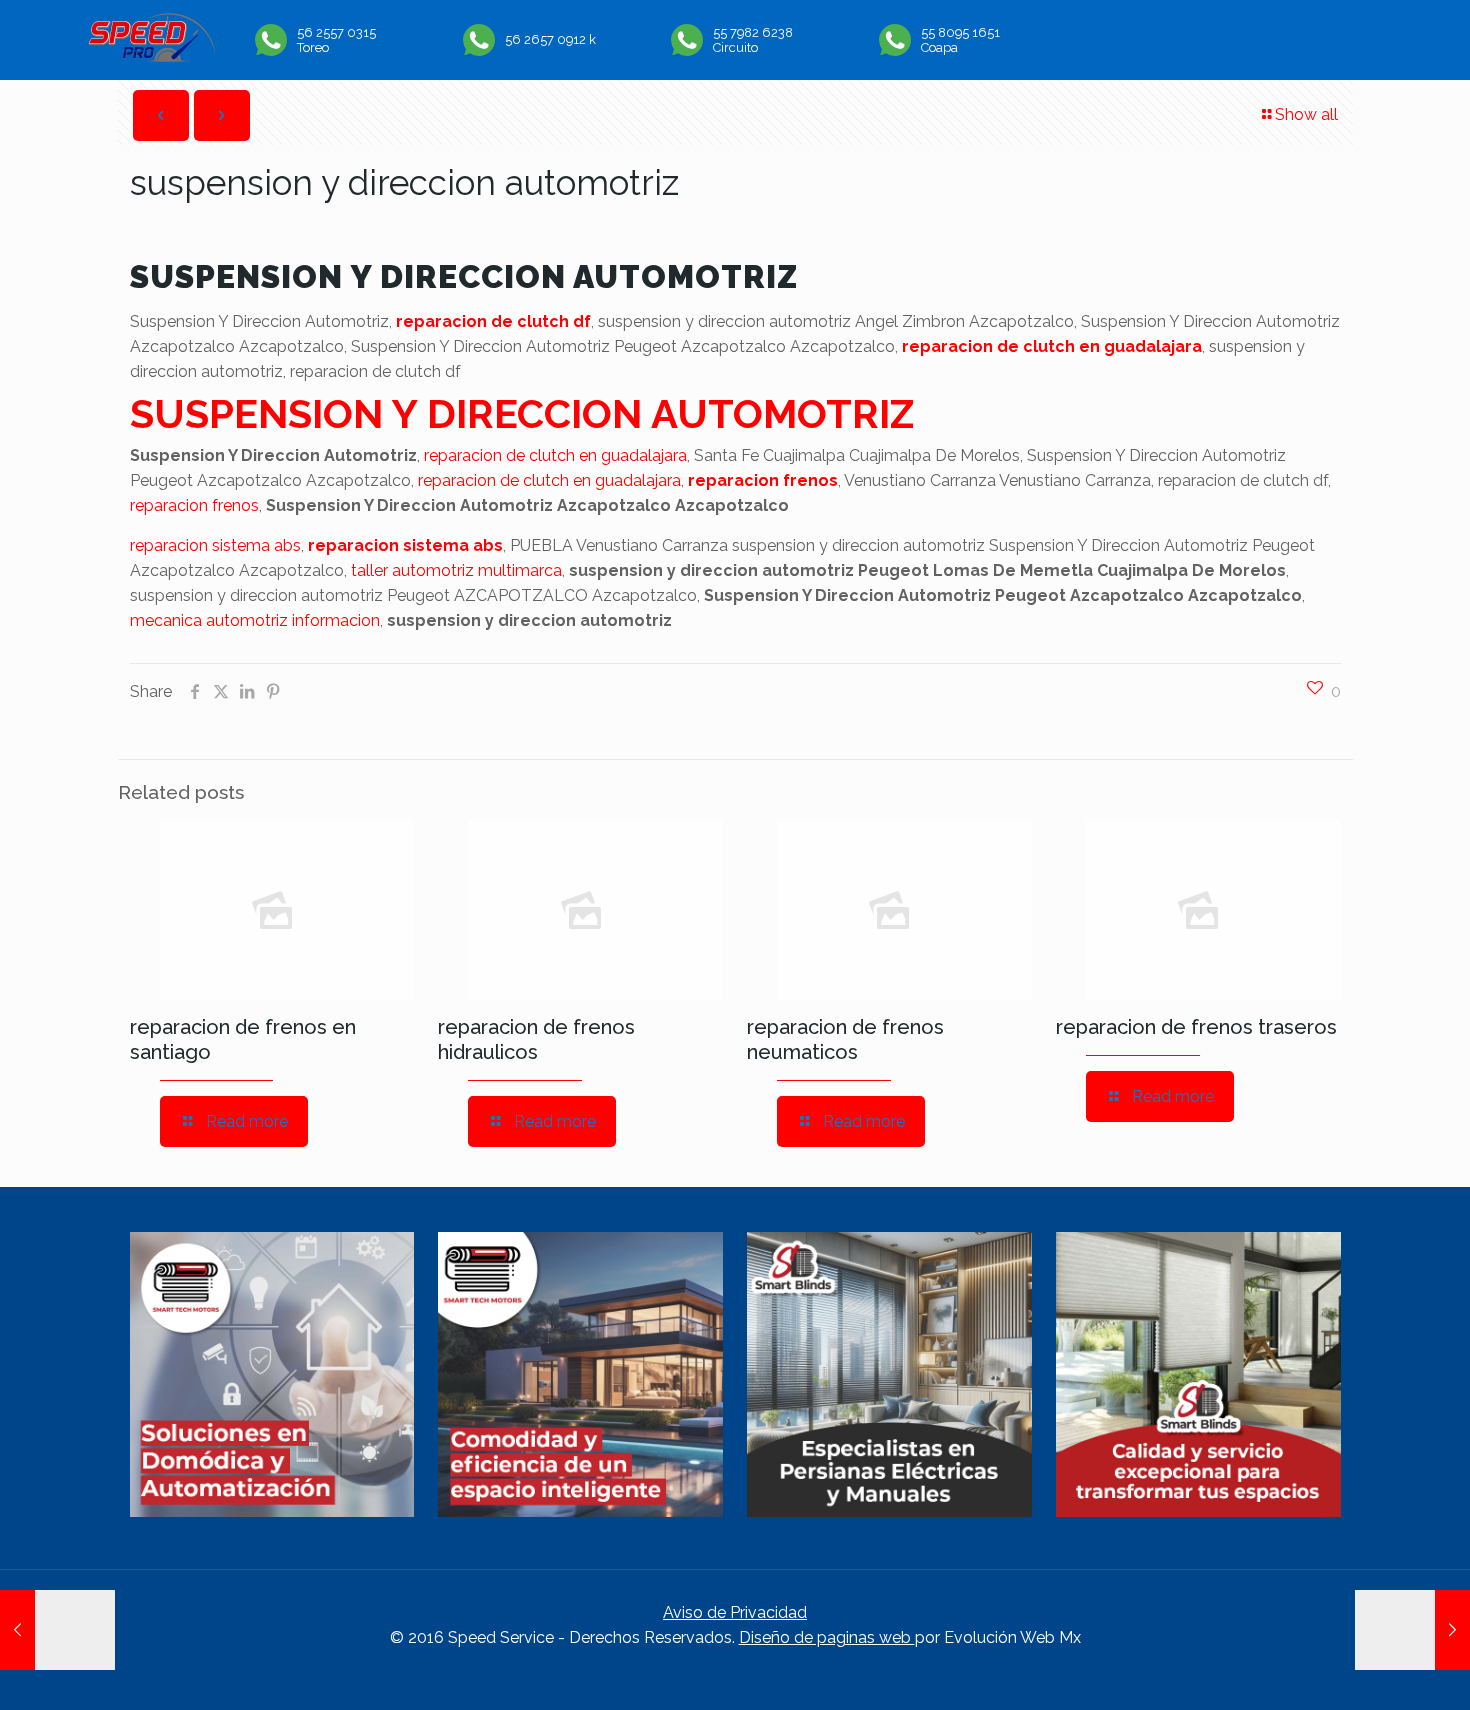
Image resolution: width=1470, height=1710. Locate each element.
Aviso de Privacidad (735, 1612)
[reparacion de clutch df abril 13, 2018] (1412, 1630)
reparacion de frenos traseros (1196, 1027)
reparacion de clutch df (493, 321)
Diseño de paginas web (827, 1637)
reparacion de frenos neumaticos (845, 1039)
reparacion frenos (763, 480)
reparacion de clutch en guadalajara (1052, 346)
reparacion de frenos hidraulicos (536, 1039)
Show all (1306, 114)
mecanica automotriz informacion (255, 620)
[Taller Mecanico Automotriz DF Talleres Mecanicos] (151, 56)
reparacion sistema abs (215, 545)
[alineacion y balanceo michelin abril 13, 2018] (57, 1630)
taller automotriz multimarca (456, 570)
